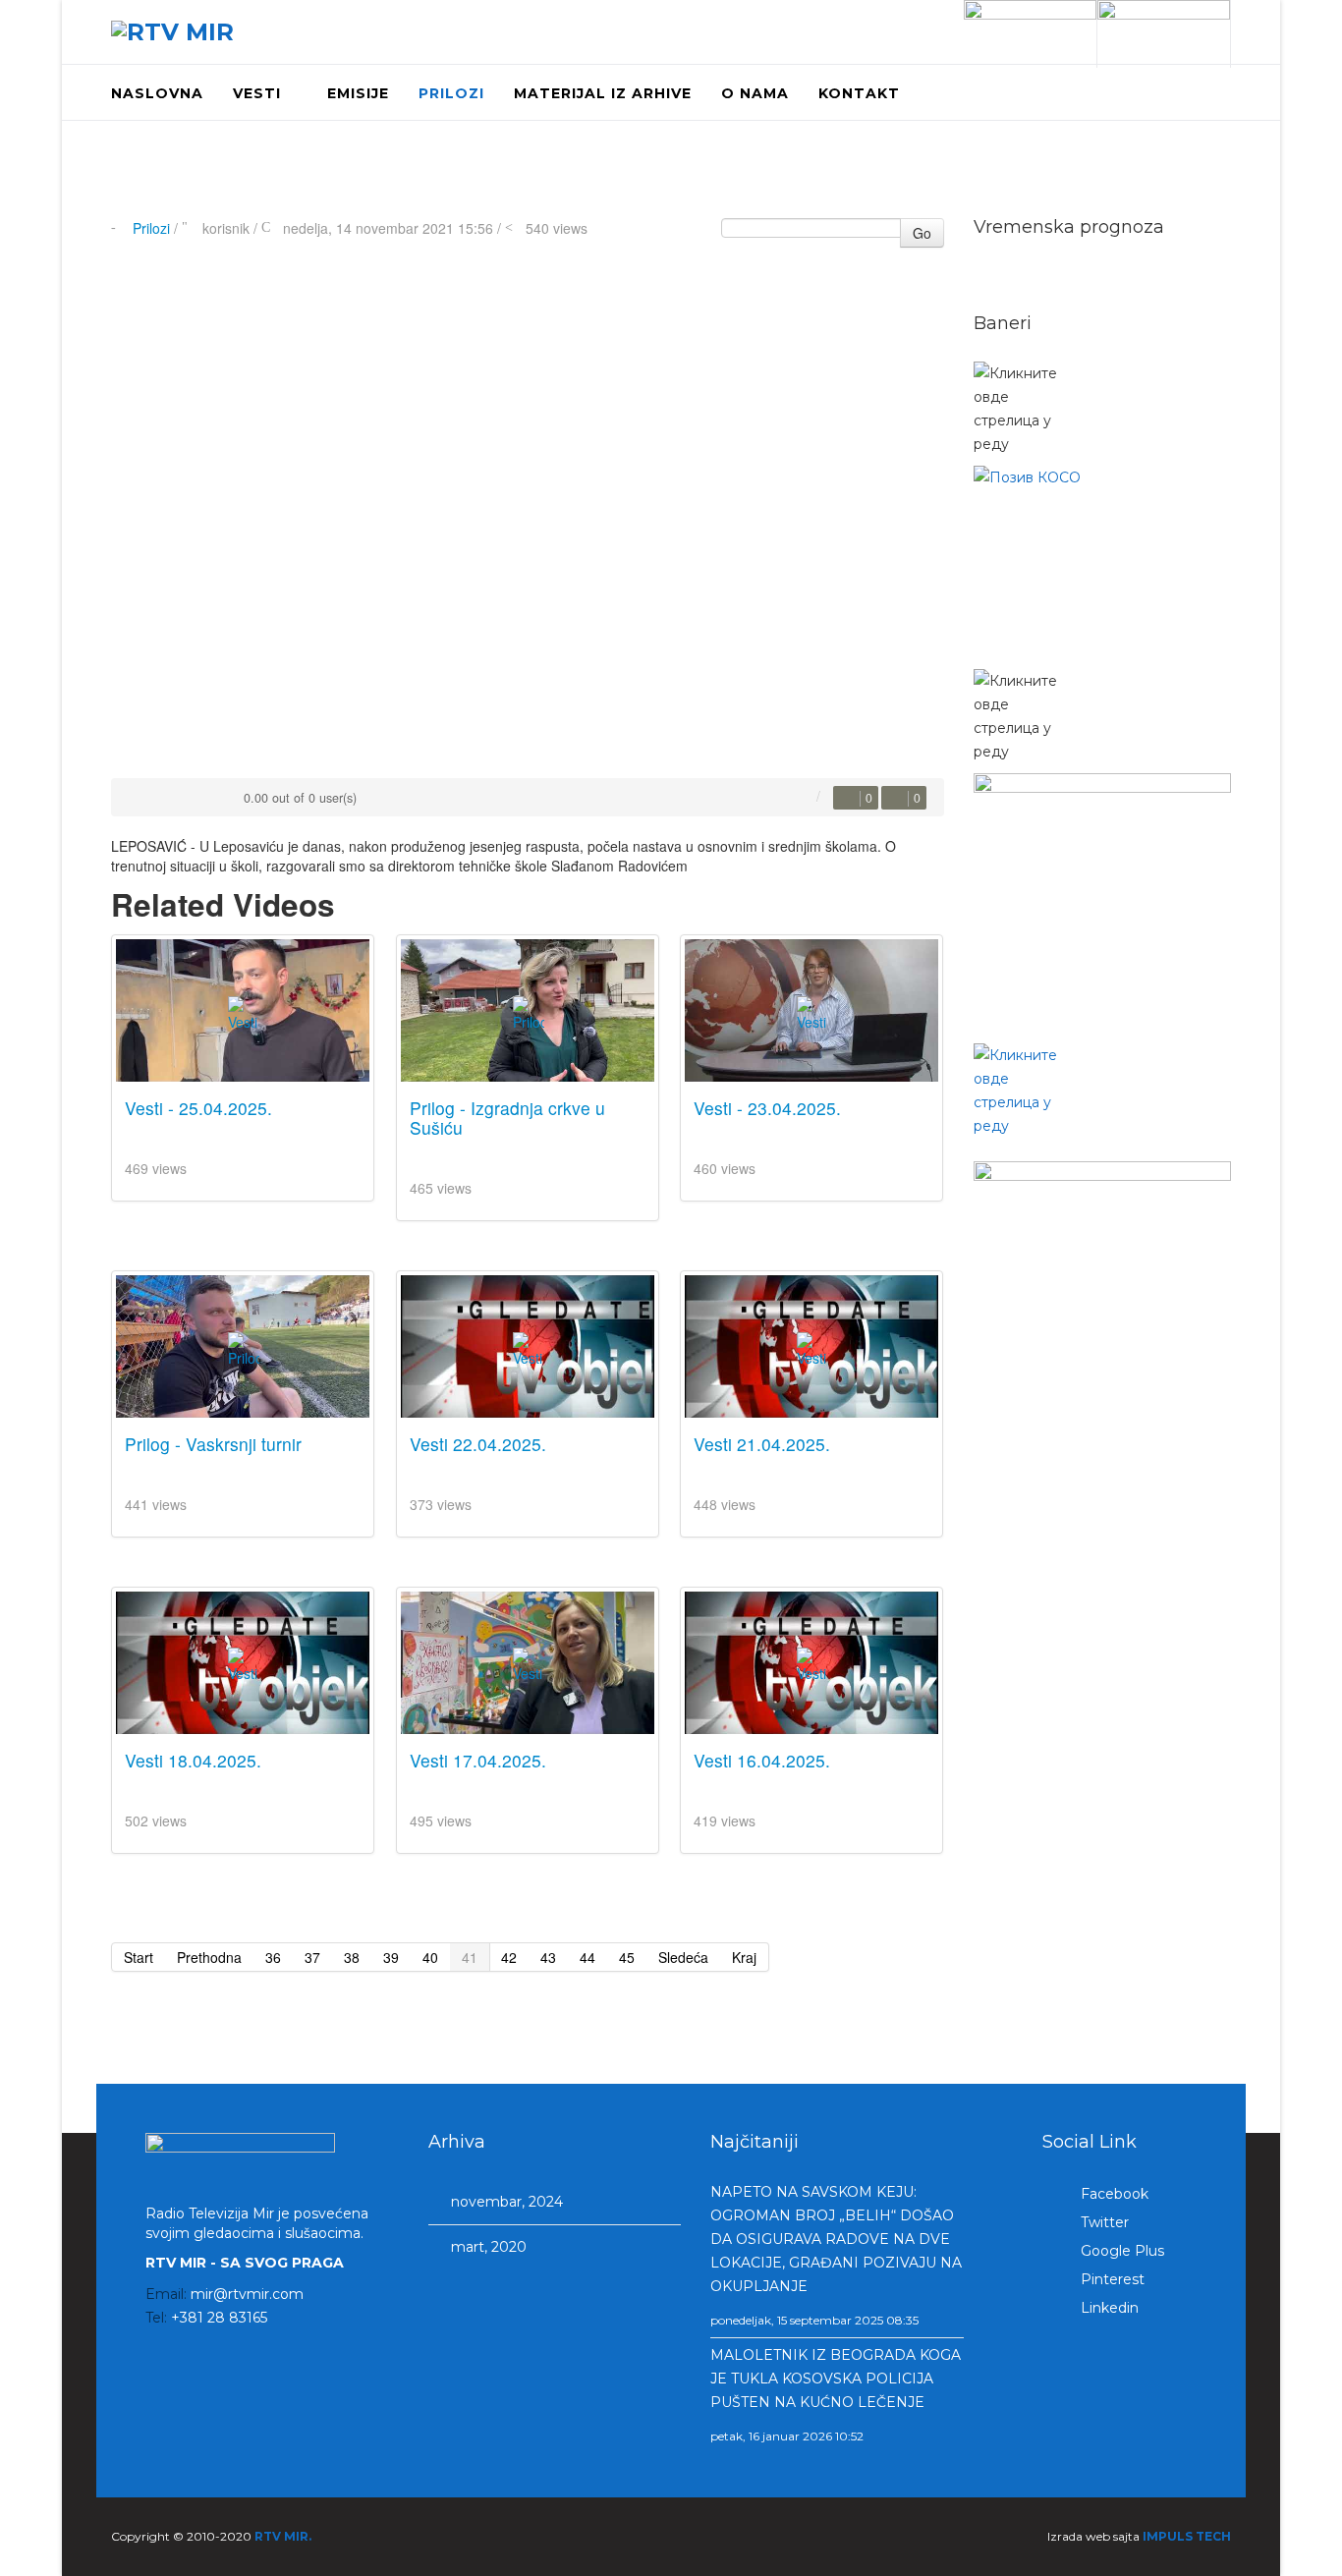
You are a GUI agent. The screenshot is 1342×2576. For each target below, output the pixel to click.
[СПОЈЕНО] (1103, 562)
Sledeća (683, 1957)
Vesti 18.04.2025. (193, 1760)
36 (273, 1957)
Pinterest (1111, 2279)
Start (139, 1957)
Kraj (744, 1957)
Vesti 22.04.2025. (478, 1444)
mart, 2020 (487, 2247)
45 (627, 1957)
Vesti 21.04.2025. (762, 1444)
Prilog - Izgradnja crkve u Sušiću (507, 1118)
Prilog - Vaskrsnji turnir (213, 1444)
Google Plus (1120, 2251)
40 (430, 1957)
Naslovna (157, 93)
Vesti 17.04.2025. (478, 1760)
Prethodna (209, 1957)
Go (922, 233)
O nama (755, 93)
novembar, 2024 (505, 2202)
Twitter (1103, 2222)
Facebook (1113, 2194)
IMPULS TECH (1187, 2536)
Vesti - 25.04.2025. (198, 1108)
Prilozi (451, 93)
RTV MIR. (283, 2536)
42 (509, 1957)
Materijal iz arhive (603, 93)
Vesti (257, 93)
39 (391, 1957)
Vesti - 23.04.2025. (767, 1108)
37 (312, 1957)
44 (587, 1957)
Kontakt (859, 93)
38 (352, 1957)
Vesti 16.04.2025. (762, 1760)
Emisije (358, 93)
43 (548, 1957)
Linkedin (1108, 2308)
